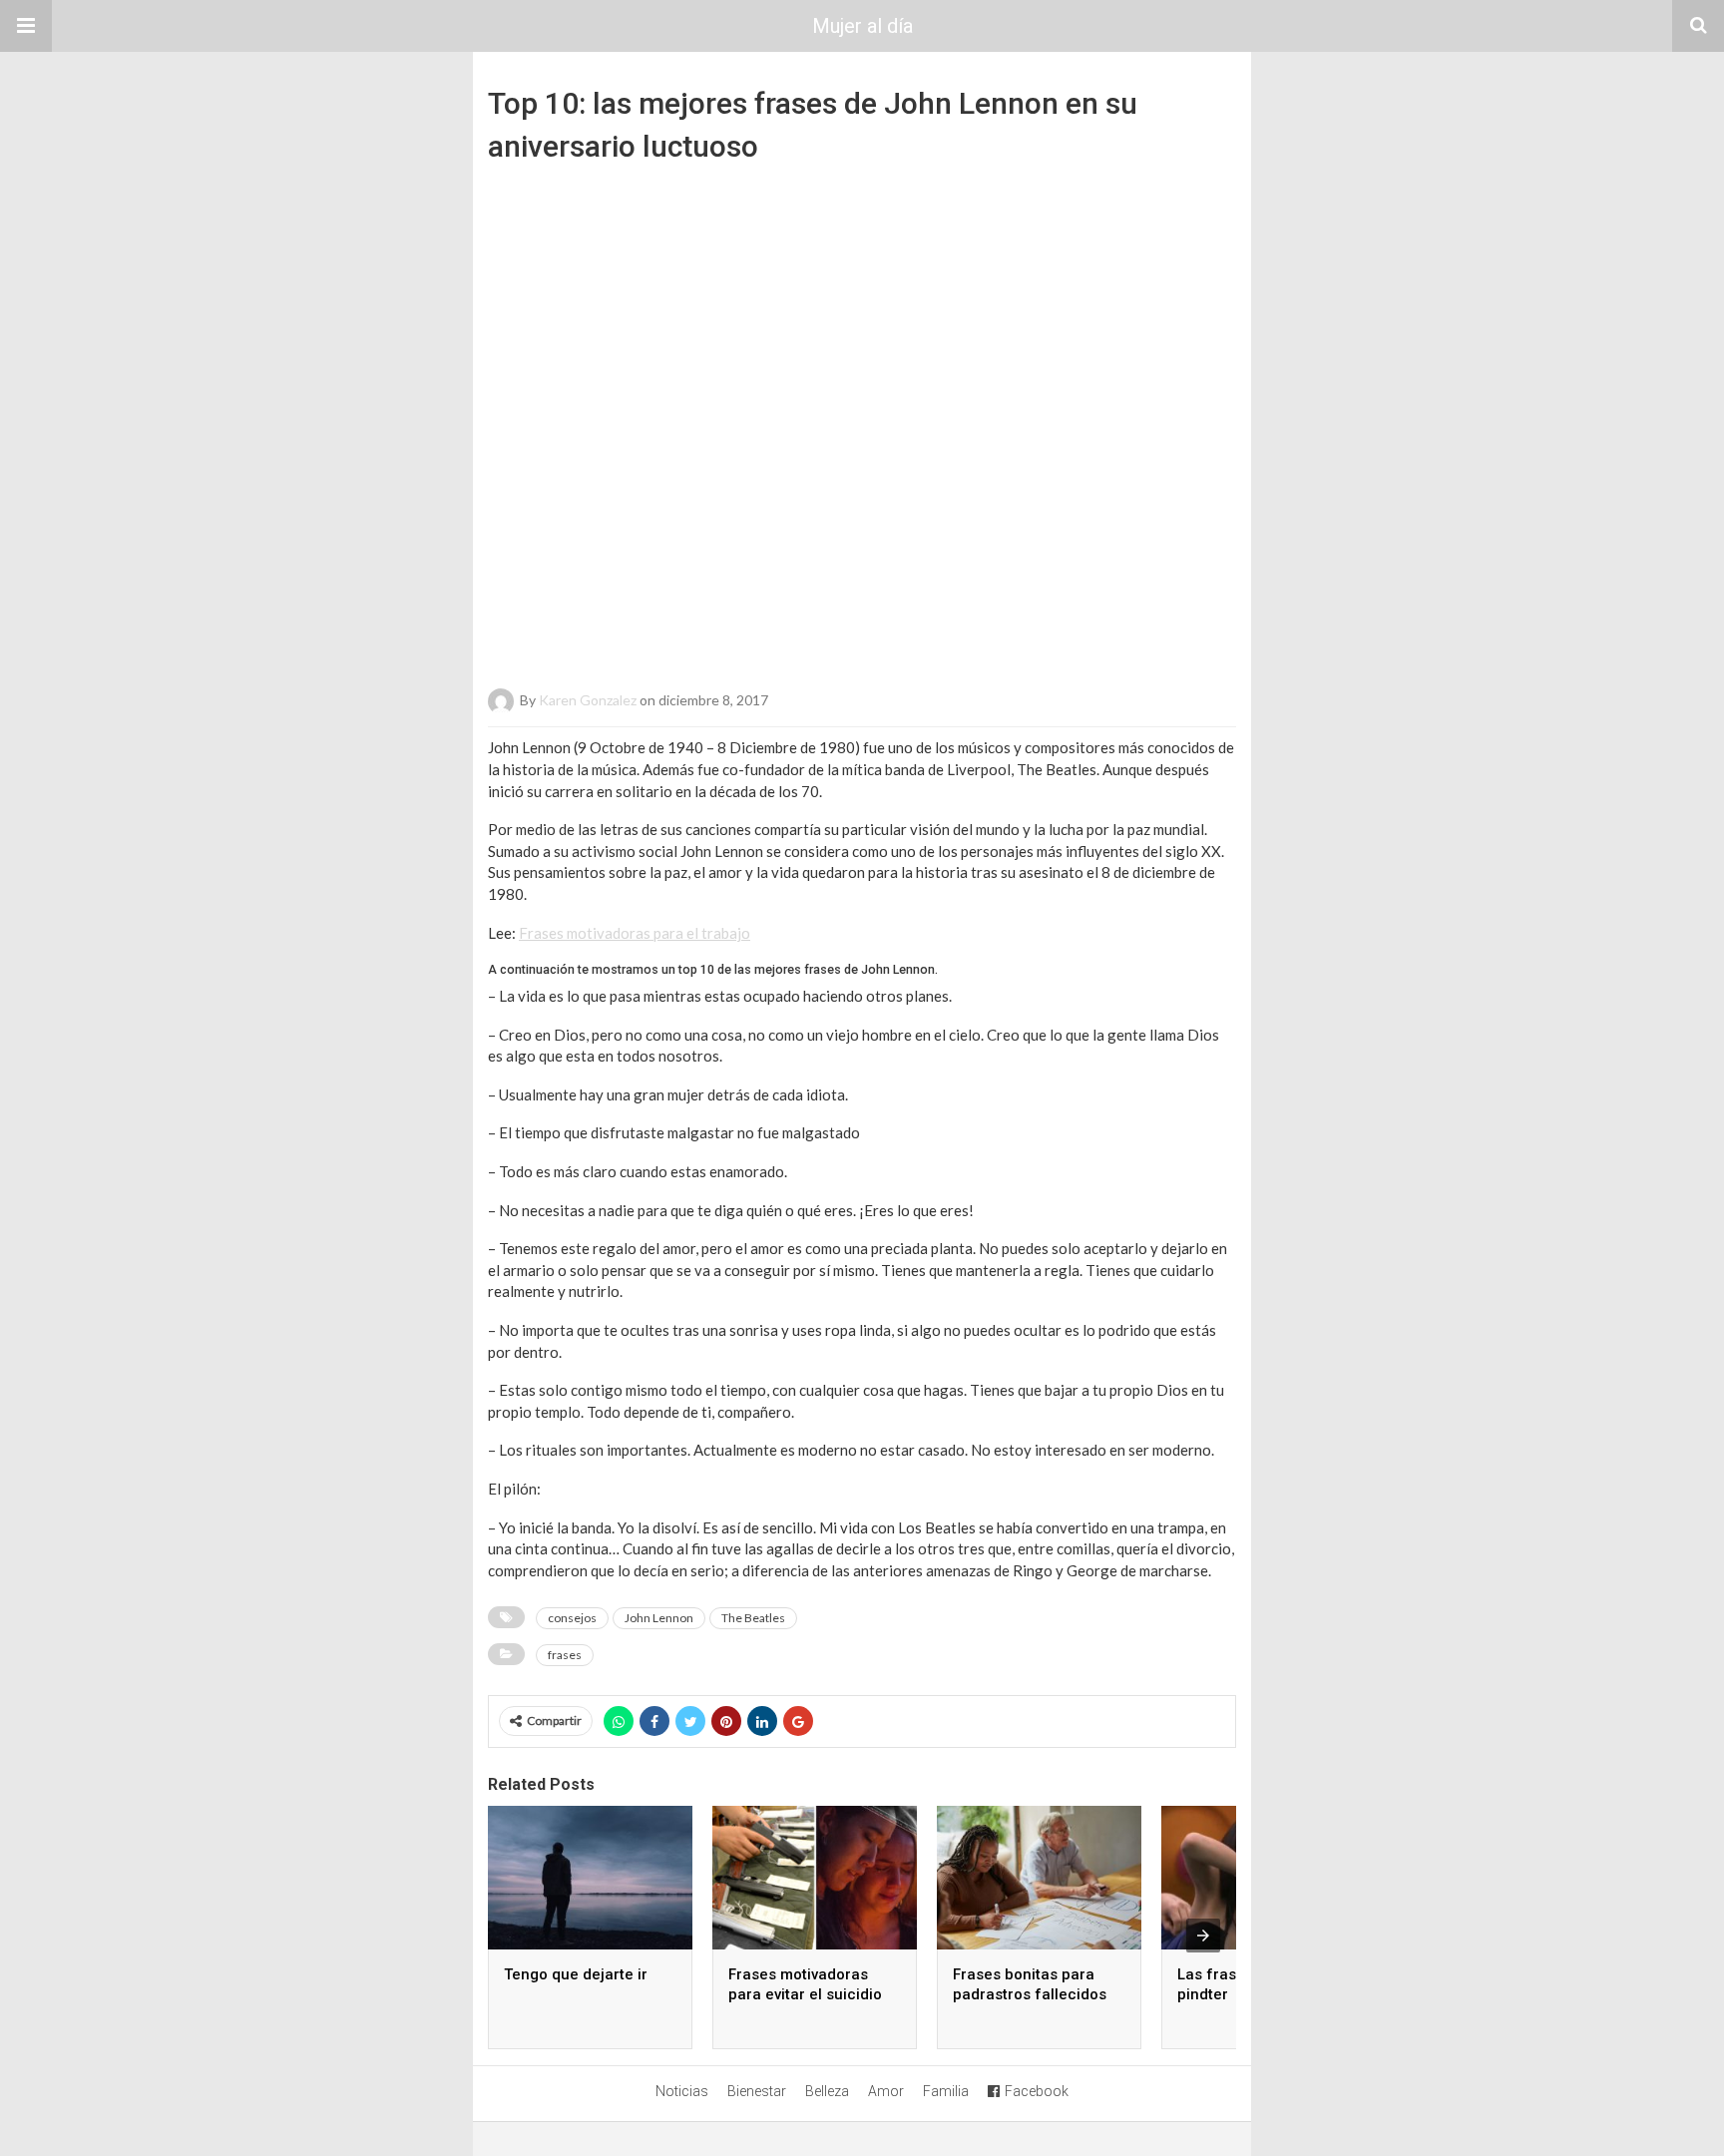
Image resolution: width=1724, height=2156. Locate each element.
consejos (572, 1618)
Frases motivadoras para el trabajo (635, 933)
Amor (886, 2091)
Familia (946, 2091)
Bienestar (757, 2091)
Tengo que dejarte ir (576, 1974)
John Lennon (659, 1618)
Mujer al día (862, 26)
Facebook (1037, 2091)
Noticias (682, 2091)
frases (565, 1655)
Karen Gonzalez (588, 700)
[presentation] (1203, 1936)
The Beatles (753, 1618)
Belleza (827, 2091)
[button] (26, 26)
